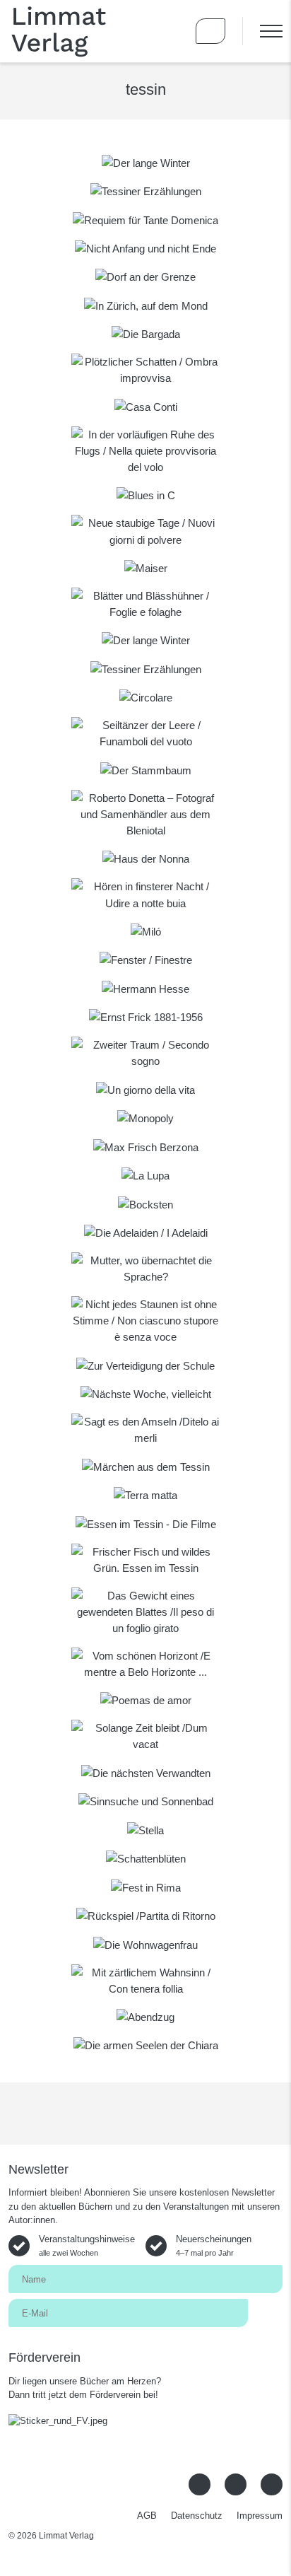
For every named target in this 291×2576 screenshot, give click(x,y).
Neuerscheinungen (214, 2245)
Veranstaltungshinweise (87, 2245)
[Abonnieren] (265, 2312)
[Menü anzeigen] (262, 31)
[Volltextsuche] (170, 31)
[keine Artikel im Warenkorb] (210, 31)
